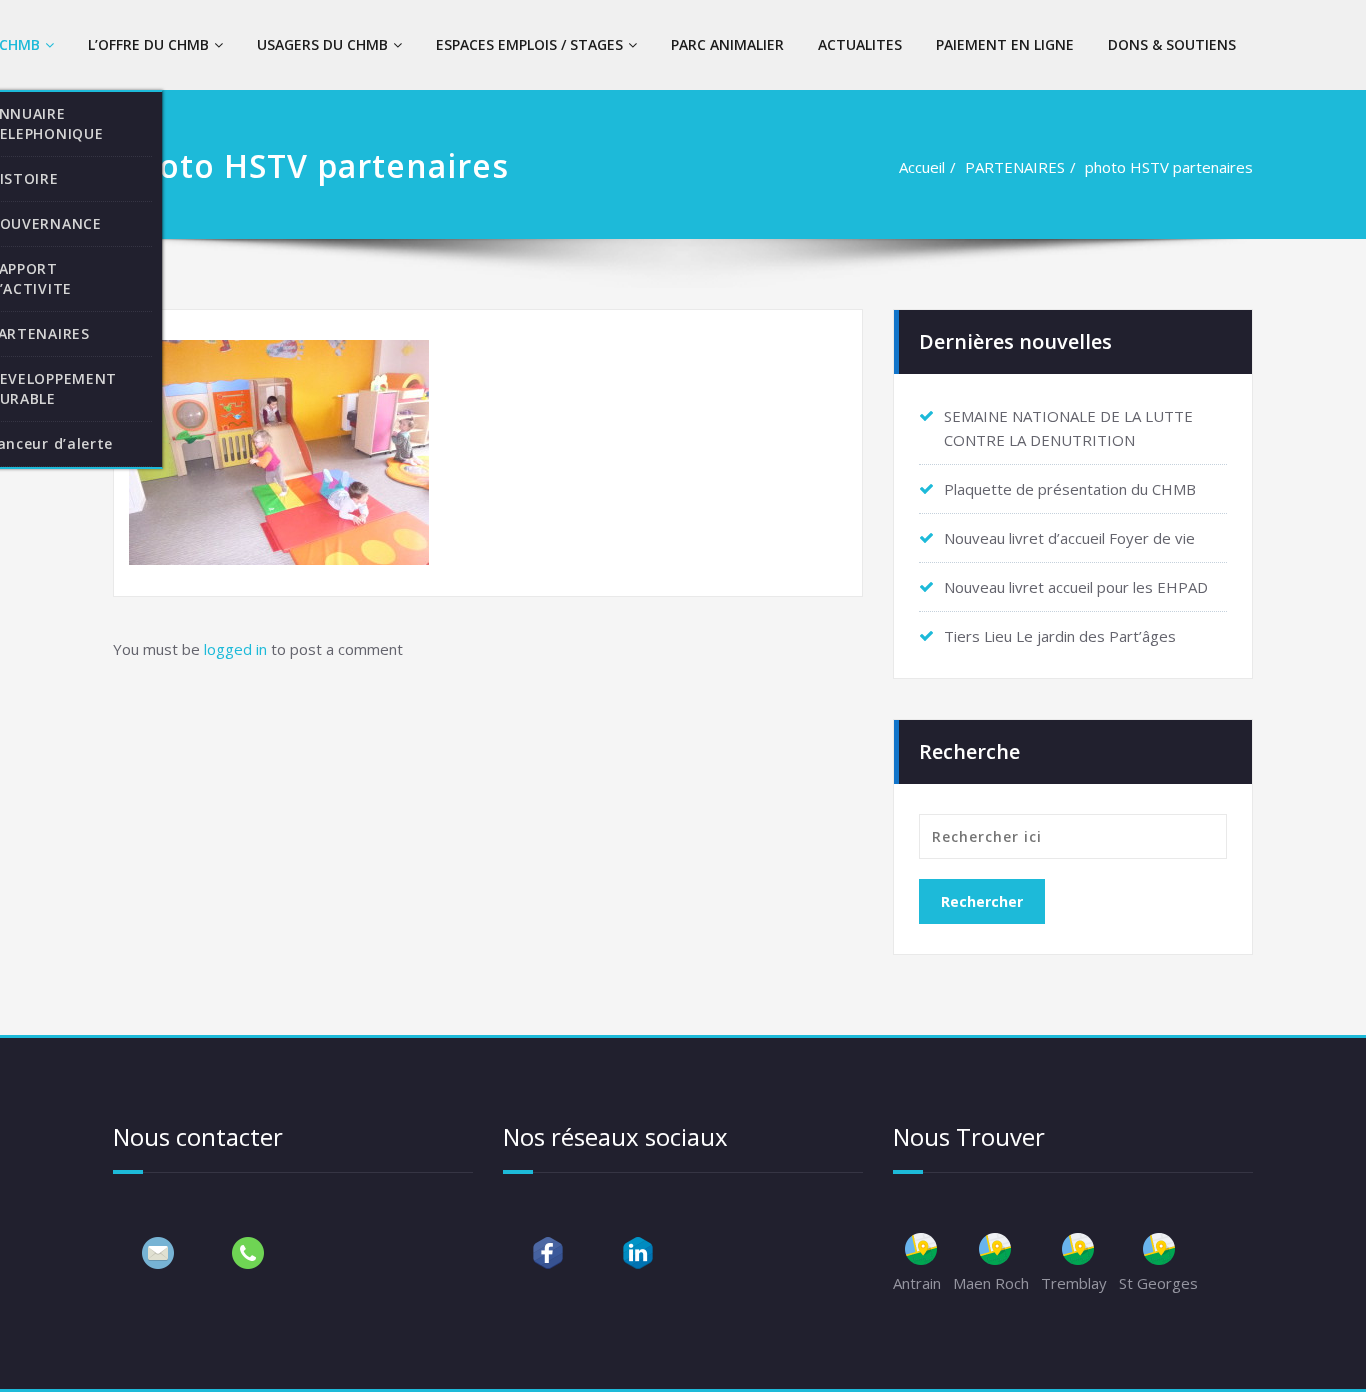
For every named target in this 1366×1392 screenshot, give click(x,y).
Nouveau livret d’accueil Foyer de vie (1069, 538)
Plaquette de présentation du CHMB (1070, 489)
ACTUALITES (860, 44)
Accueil (922, 167)
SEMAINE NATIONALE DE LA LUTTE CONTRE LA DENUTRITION (1068, 428)
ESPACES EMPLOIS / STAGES (529, 44)
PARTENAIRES (1015, 167)
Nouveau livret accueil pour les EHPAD (1076, 587)
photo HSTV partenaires (1169, 167)
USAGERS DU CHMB (322, 44)
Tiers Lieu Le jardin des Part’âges (1060, 636)
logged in (235, 649)
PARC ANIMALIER (727, 44)
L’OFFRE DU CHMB (148, 44)
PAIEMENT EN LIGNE (1005, 44)
